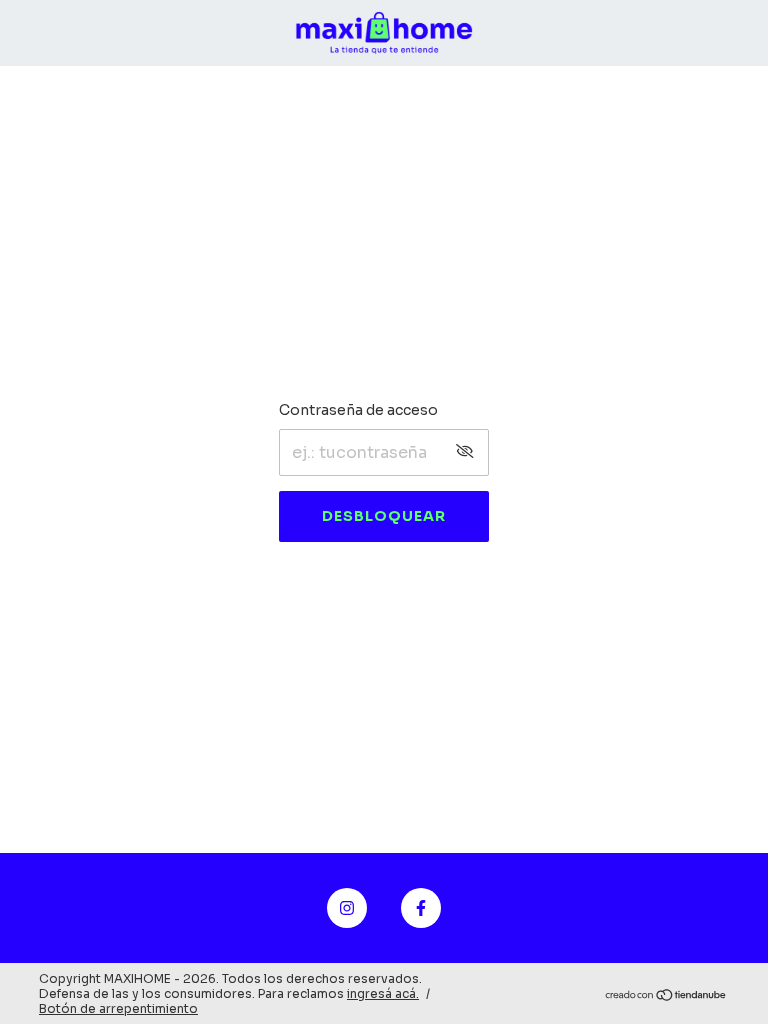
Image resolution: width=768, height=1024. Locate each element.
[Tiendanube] (666, 996)
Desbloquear (384, 516)
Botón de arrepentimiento (118, 1008)
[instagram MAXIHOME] (347, 908)
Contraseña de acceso (358, 410)
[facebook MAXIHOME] (421, 908)
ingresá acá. (383, 993)
